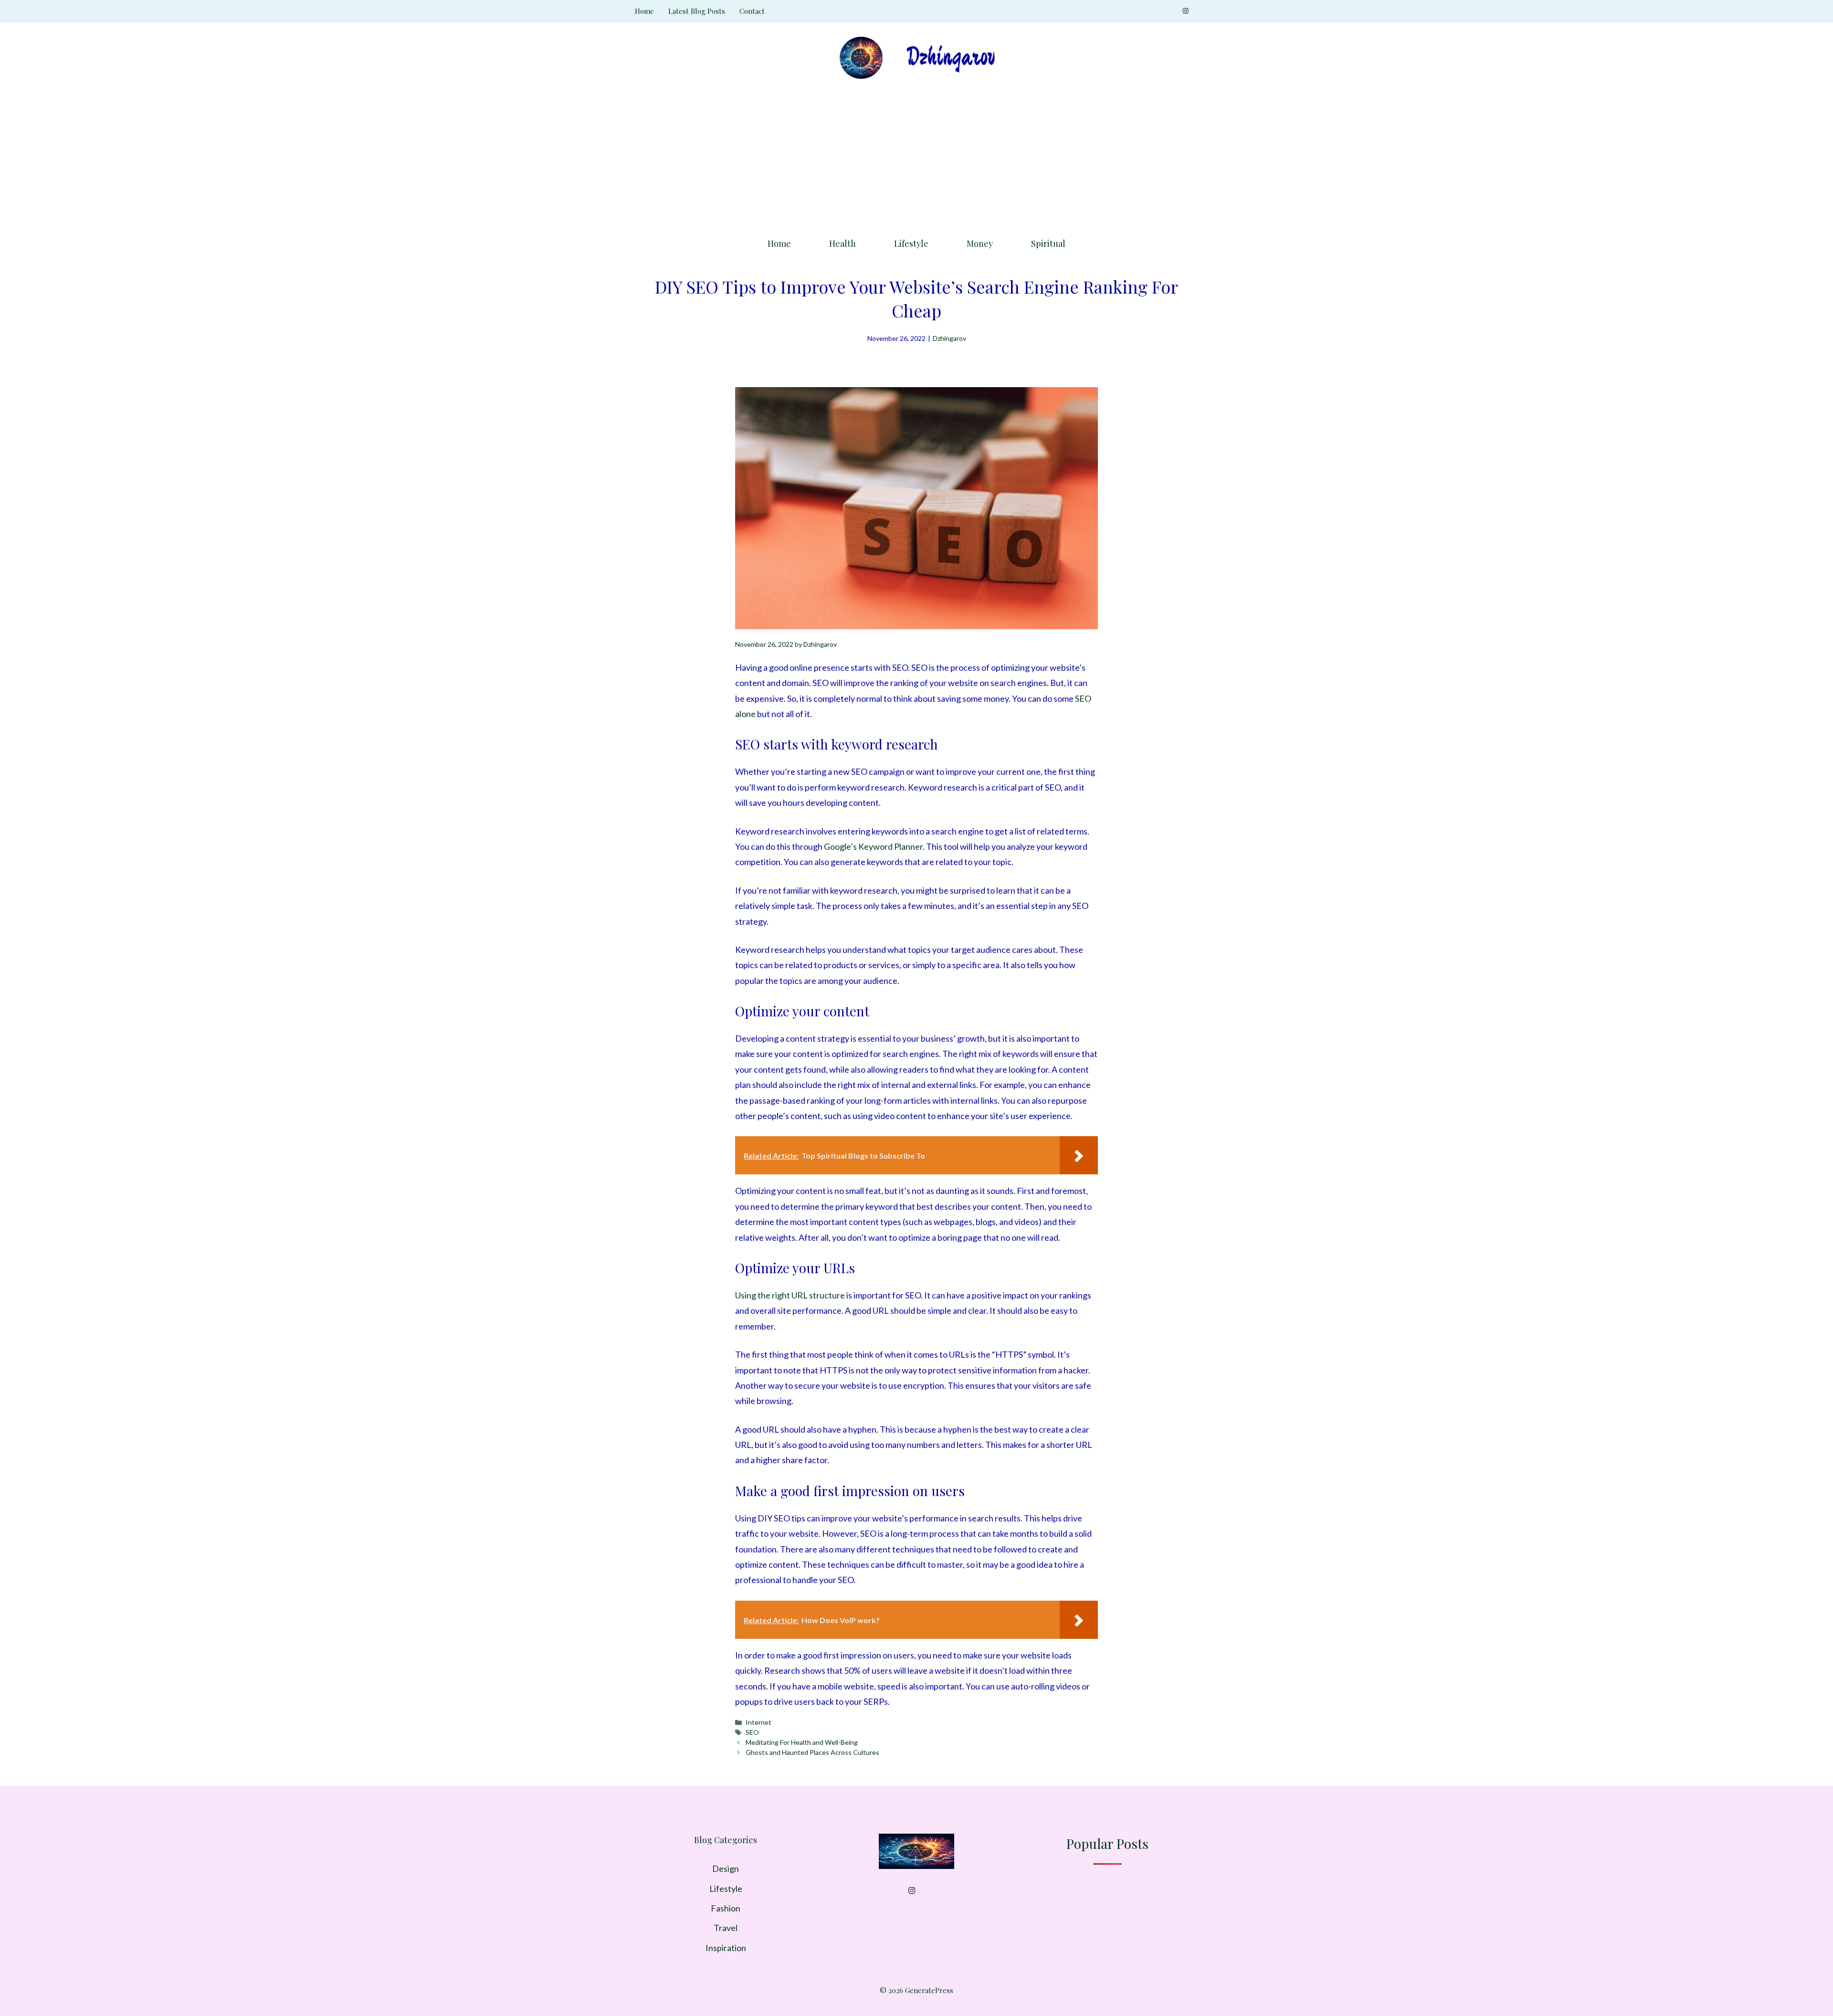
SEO (752, 1732)
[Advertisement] (916, 155)
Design (726, 1868)
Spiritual (1048, 243)
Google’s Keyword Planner (873, 846)
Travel (726, 1928)
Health (843, 243)
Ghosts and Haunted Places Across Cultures (812, 1752)
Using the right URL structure (790, 1295)
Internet (758, 1722)
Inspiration (726, 1948)
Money (980, 243)
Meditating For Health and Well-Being (802, 1742)
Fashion (726, 1908)
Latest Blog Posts (697, 11)
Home (644, 11)
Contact (752, 11)
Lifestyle (911, 243)
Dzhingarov (949, 338)
